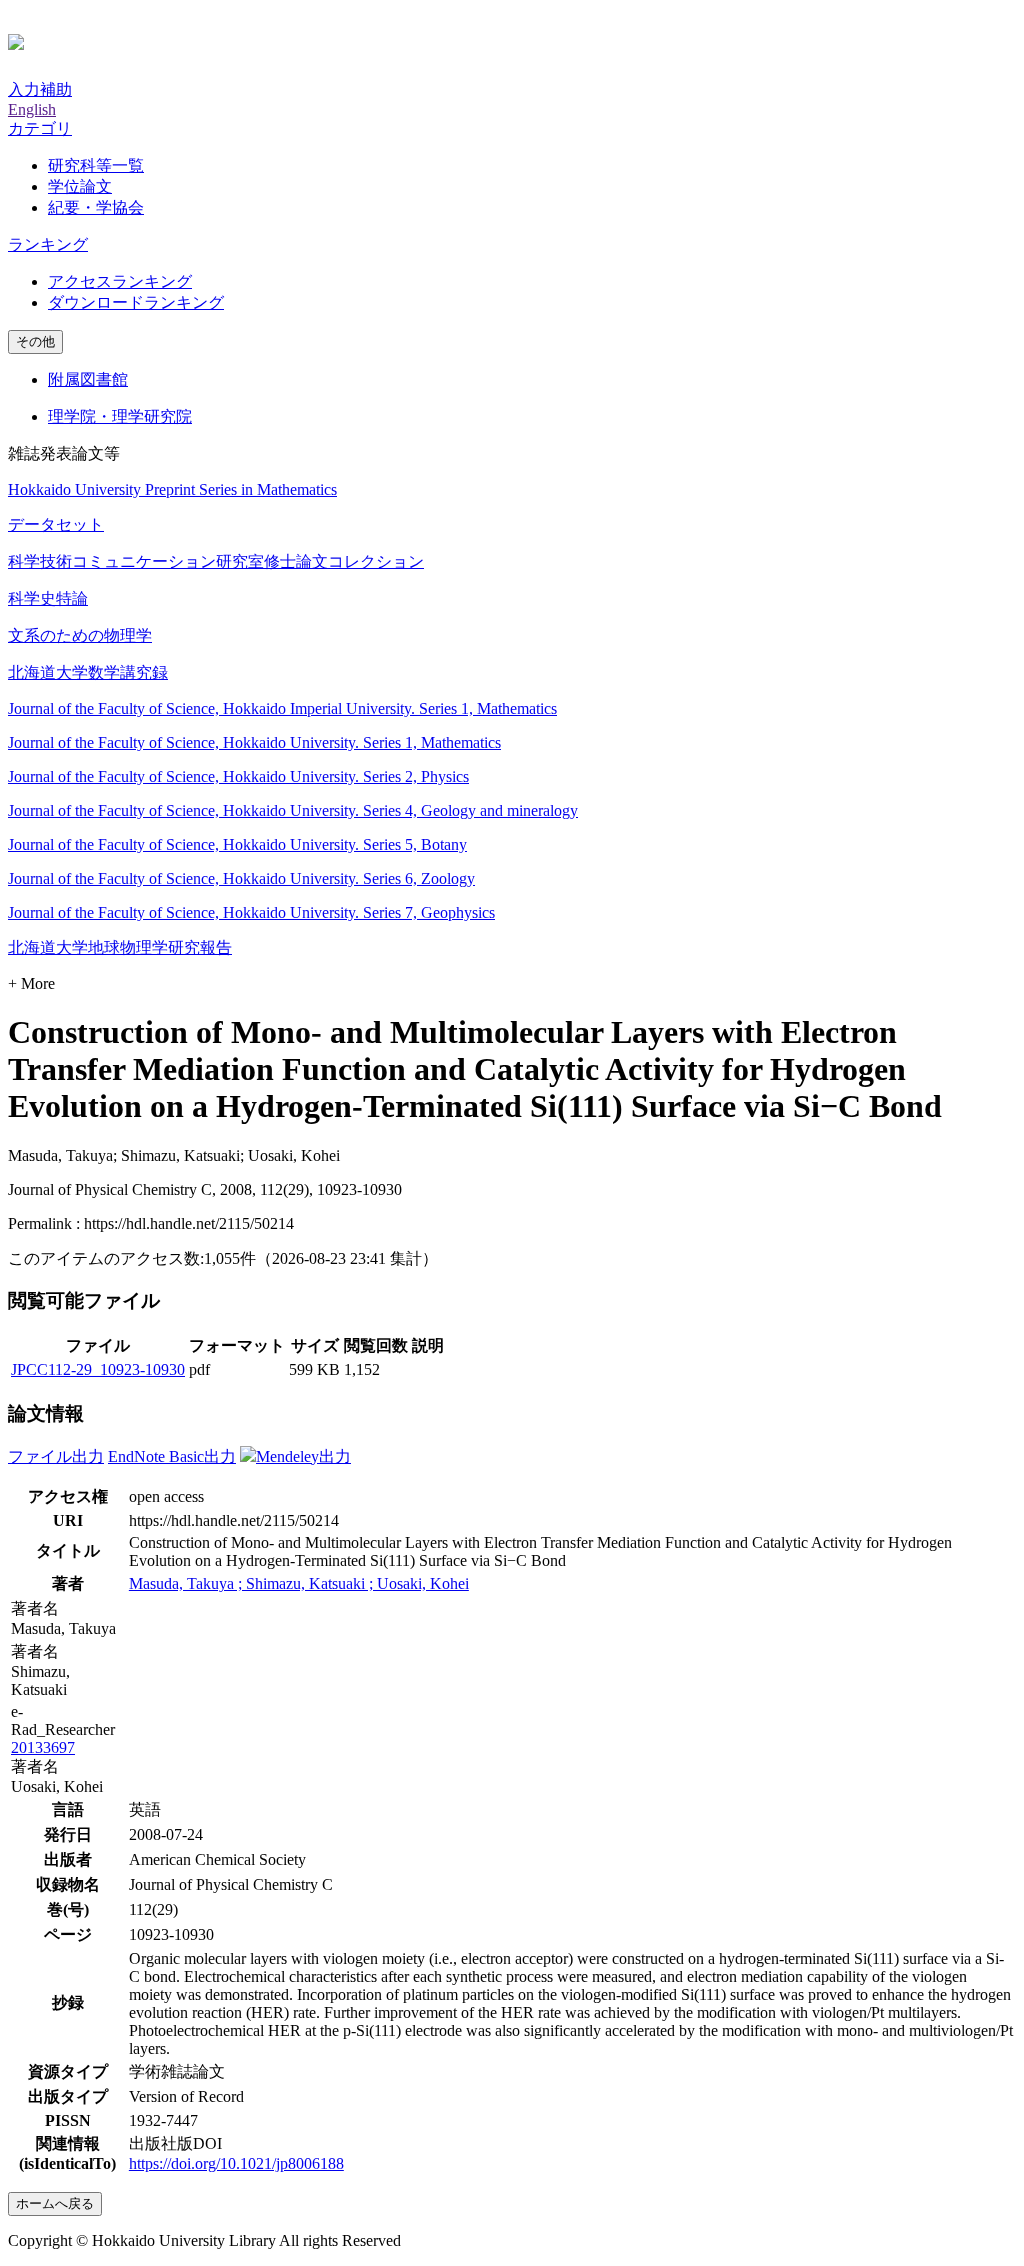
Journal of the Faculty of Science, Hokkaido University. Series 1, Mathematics (254, 742)
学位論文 (80, 186)
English (32, 109)
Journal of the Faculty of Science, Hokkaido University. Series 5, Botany (237, 844)
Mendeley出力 (303, 1456)
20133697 (43, 1747)
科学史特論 (48, 598)
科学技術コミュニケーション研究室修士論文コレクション (216, 561)
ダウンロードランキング (136, 302)
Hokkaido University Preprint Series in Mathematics (172, 489)
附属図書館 (88, 379)
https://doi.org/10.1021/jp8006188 (236, 2163)
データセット (56, 524)
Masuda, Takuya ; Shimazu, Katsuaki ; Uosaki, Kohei (299, 1583)
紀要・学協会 (96, 207)
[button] (40, 128)
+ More (31, 983)
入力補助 (40, 89)
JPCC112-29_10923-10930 (98, 1369)
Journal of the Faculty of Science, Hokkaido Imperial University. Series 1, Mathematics (282, 708)
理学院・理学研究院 (120, 416)
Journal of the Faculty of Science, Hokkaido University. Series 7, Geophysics (251, 912)
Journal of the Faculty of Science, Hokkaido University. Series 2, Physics (238, 776)
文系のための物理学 (80, 635)
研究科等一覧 (96, 165)
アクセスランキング (120, 281)
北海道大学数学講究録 (88, 672)
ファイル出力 (56, 1456)
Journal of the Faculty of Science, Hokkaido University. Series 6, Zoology (241, 878)
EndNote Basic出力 (172, 1456)
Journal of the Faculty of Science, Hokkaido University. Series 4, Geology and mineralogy (293, 810)
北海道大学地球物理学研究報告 (120, 947)
